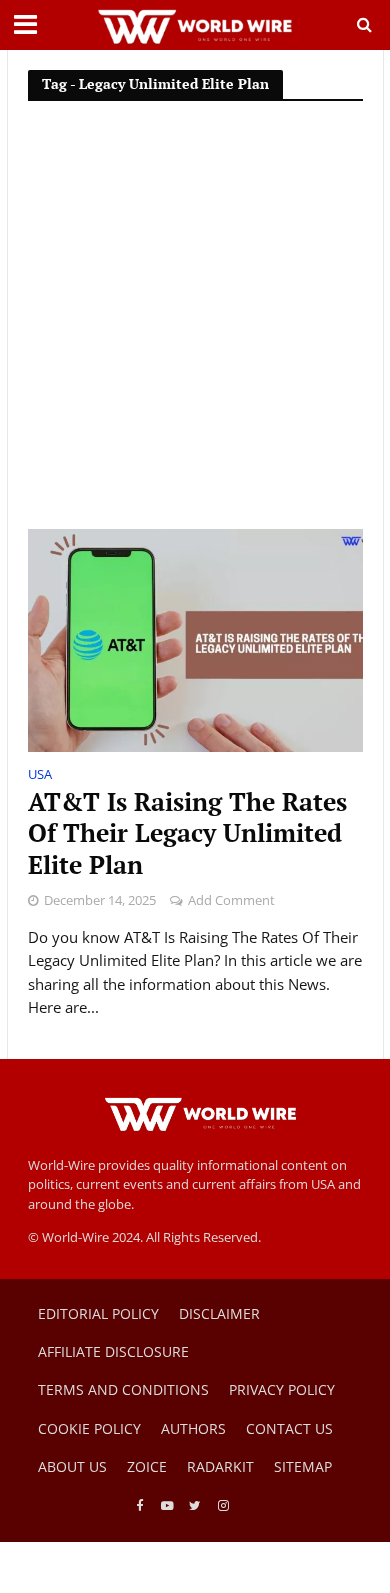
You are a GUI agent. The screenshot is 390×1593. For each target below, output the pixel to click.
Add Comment (231, 900)
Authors (193, 1428)
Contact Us (289, 1428)
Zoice (147, 1466)
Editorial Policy (98, 1313)
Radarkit (220, 1466)
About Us (72, 1466)
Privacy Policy (282, 1389)
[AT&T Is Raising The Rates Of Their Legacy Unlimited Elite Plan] (195, 639)
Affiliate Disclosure (113, 1351)
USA (40, 776)
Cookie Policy (89, 1428)
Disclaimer (219, 1313)
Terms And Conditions (123, 1389)
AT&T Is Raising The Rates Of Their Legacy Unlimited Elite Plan (187, 834)
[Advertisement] (195, 324)
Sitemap (303, 1466)
